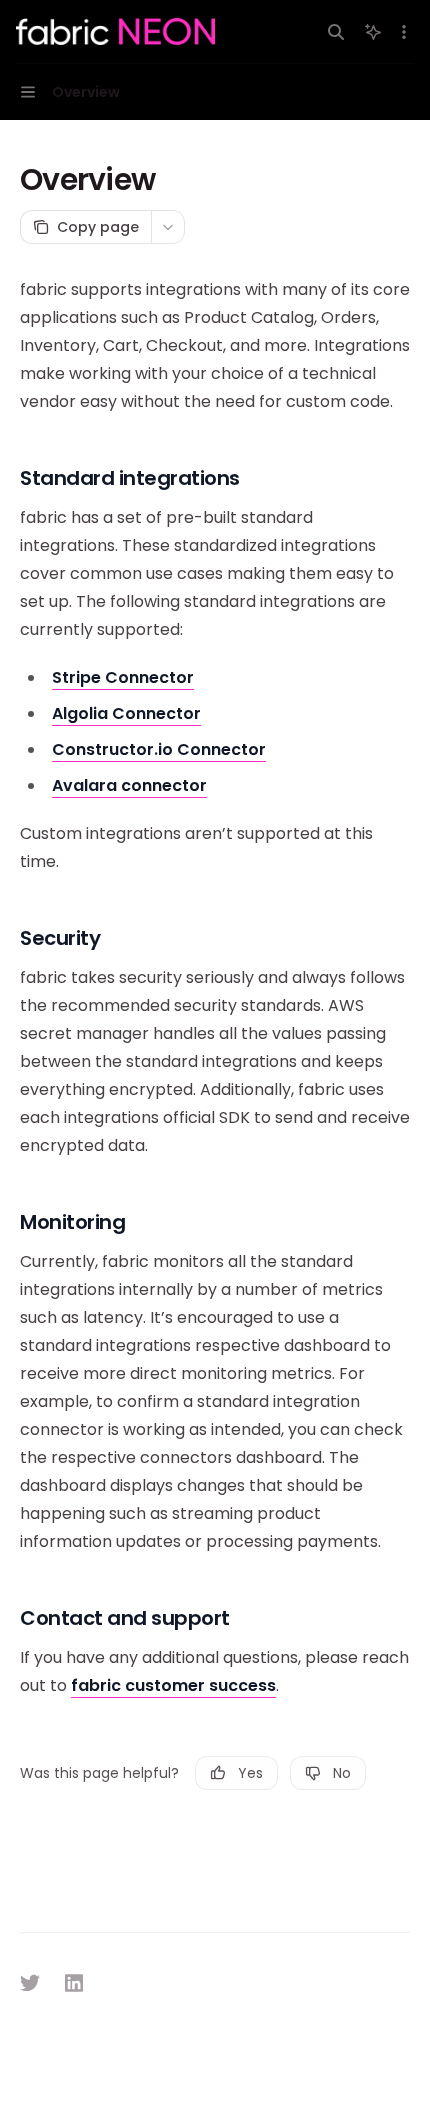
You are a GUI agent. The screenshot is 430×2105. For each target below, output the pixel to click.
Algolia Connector (126, 713)
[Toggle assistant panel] (373, 32)
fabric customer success (173, 1685)
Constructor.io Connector (159, 749)
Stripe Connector (123, 677)
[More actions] (404, 32)
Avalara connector (129, 785)
